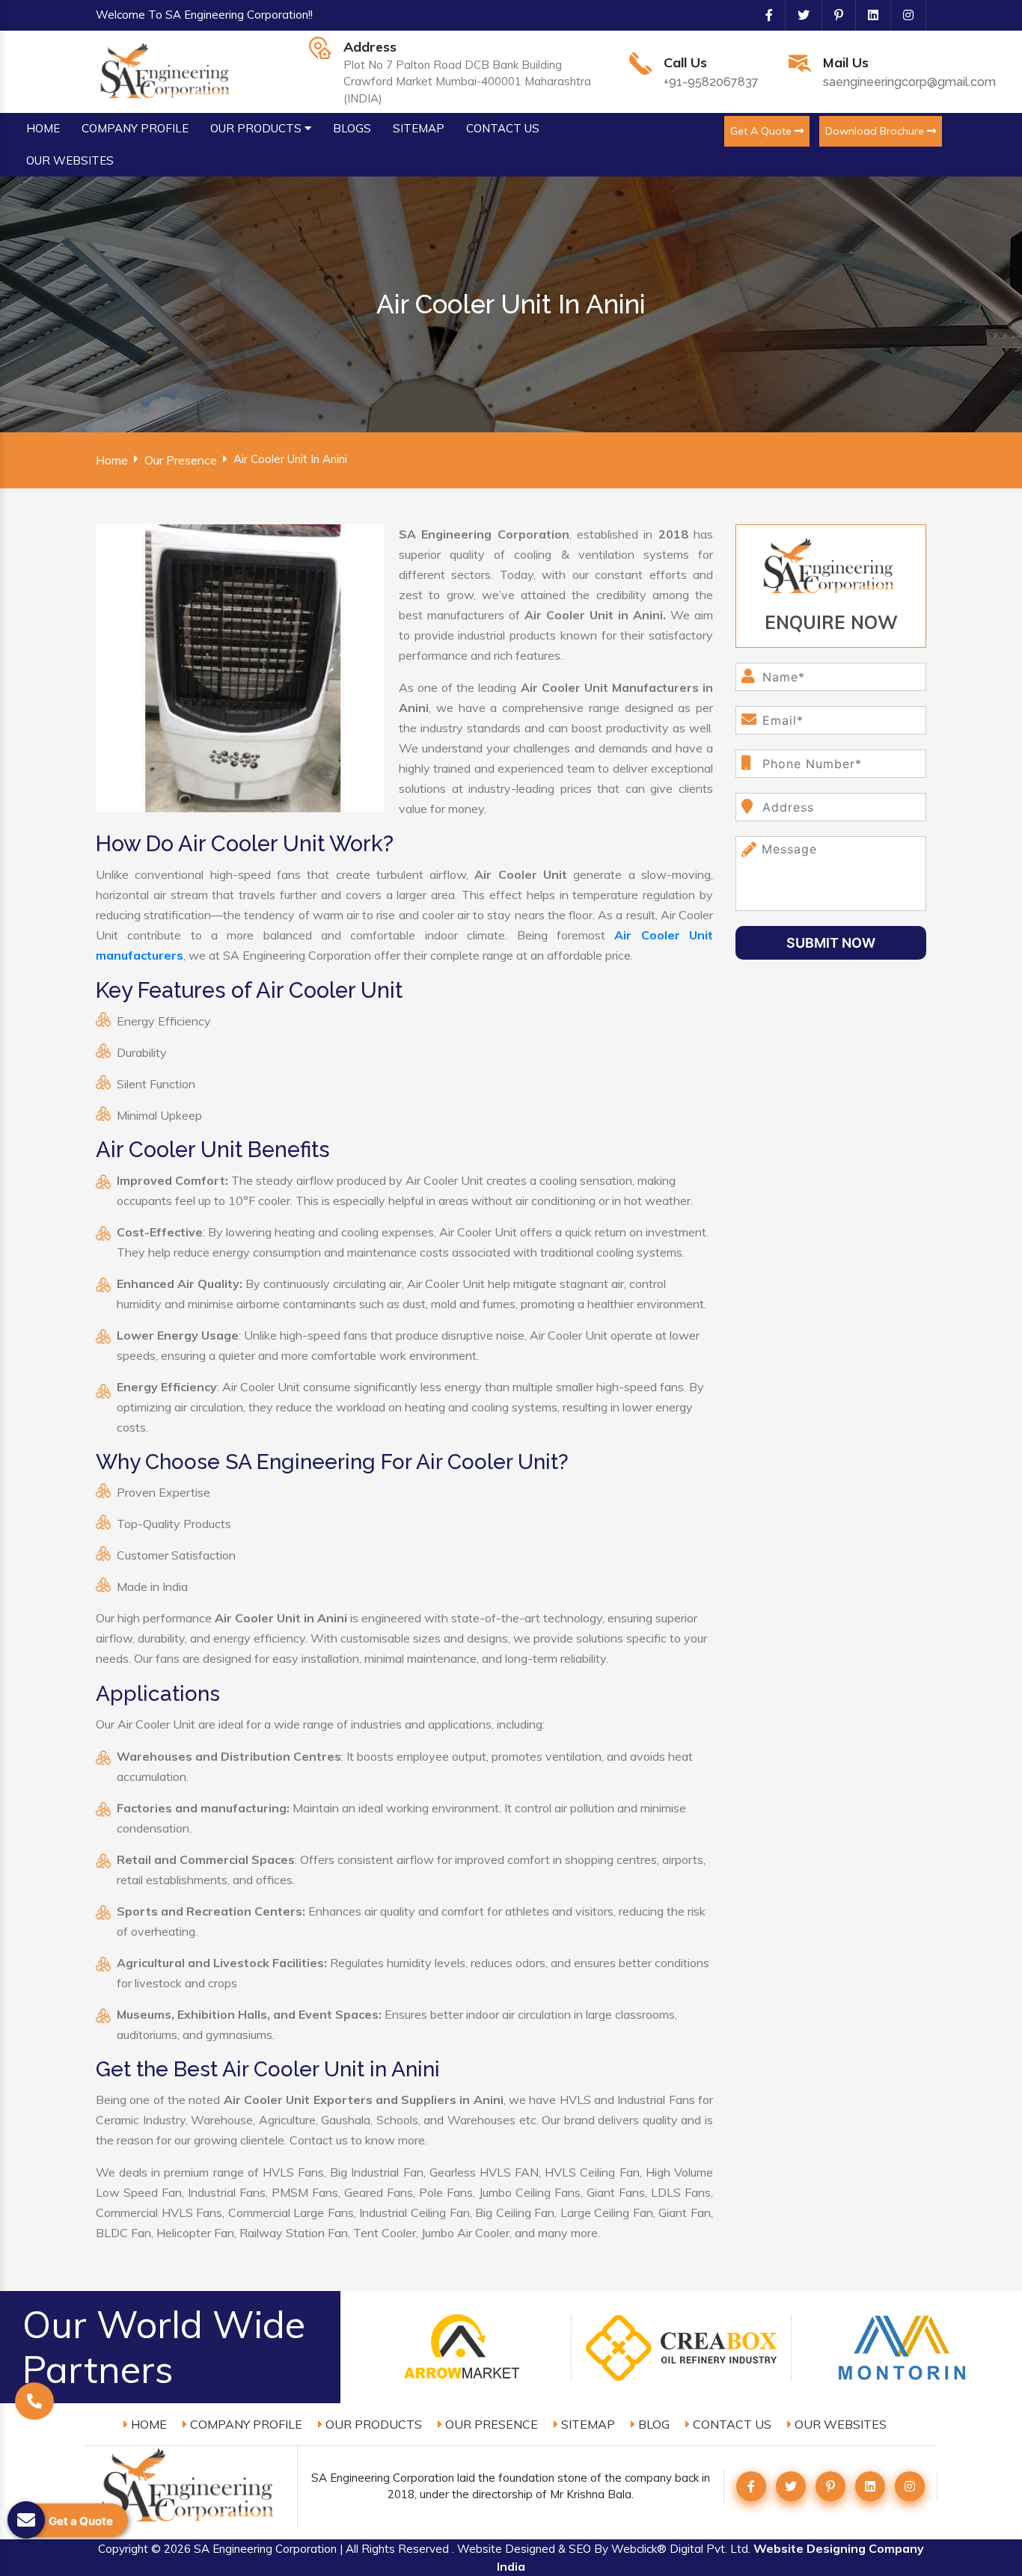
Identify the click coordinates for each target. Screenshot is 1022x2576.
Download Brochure (876, 131)
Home (112, 460)
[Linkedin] (867, 15)
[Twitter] (798, 15)
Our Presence (181, 460)
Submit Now (831, 943)
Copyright (123, 2549)
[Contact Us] (34, 2403)
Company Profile (245, 2424)
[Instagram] (902, 15)
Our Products (372, 2424)
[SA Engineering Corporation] (167, 70)
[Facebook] (763, 15)
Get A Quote (762, 131)
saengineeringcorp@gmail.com (909, 82)
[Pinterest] (833, 15)
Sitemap (587, 2424)
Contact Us (731, 2424)
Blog (652, 2424)
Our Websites (839, 2424)
